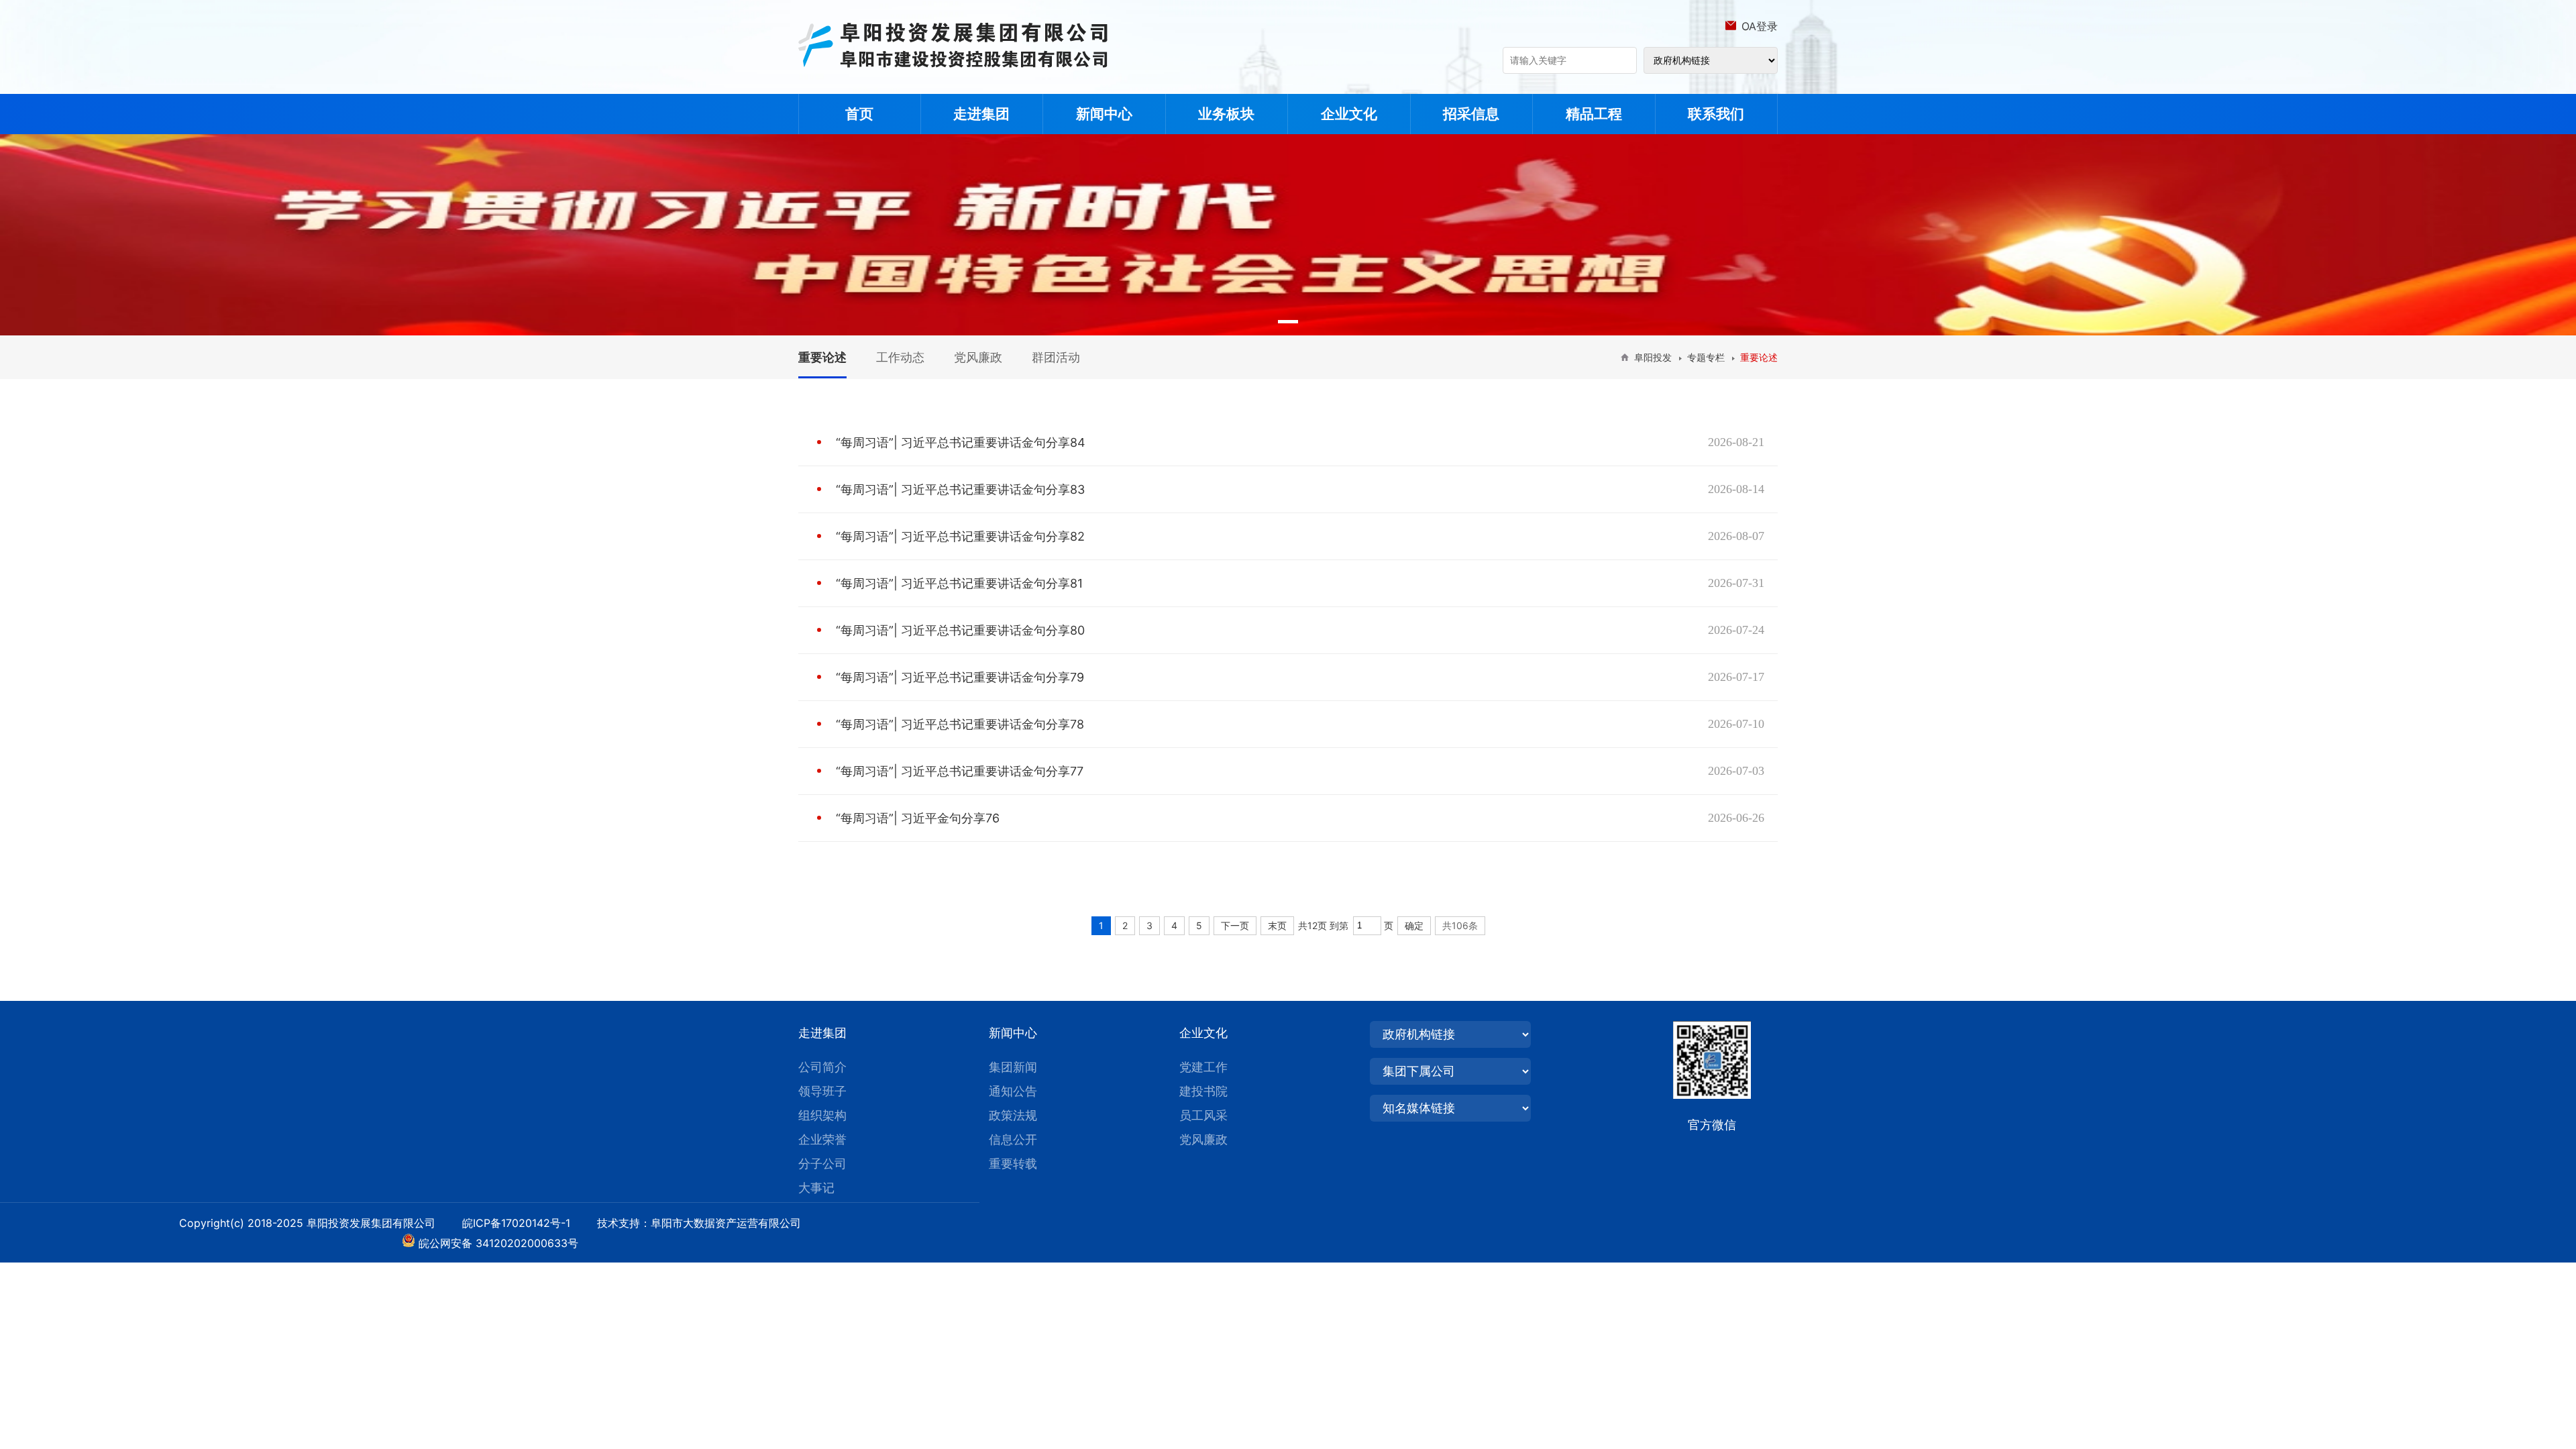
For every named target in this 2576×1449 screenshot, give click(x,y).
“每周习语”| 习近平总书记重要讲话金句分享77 (960, 771)
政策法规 (1013, 1115)
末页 (1277, 925)
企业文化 (1349, 114)
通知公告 (1013, 1091)
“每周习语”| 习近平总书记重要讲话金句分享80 (960, 630)
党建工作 (1203, 1067)
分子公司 (822, 1164)
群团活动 (1056, 357)
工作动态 (900, 357)
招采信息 (1471, 114)
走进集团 (981, 114)
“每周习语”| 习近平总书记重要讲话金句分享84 (961, 442)
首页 (859, 114)
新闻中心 (1104, 114)
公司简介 (822, 1067)
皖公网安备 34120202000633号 (498, 1243)
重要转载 (1013, 1164)
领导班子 (822, 1091)
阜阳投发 (1653, 357)
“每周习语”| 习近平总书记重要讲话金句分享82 (960, 536)
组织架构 (822, 1115)
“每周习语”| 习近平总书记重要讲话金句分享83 (960, 489)
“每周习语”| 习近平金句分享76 (918, 818)
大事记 (816, 1188)
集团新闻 (1013, 1067)
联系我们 (1716, 114)
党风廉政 (978, 357)
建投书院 (1203, 1091)
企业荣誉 (822, 1139)
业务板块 (1226, 114)
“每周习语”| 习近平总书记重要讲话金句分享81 (959, 583)
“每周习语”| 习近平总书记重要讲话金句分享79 (960, 677)
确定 (1414, 925)
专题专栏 (1706, 357)
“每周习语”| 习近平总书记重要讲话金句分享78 (960, 724)
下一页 (1235, 925)
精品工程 (1594, 114)
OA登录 (1760, 26)
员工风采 (1203, 1115)
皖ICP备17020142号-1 (528, 1223)
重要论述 (822, 357)
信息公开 (1013, 1139)
